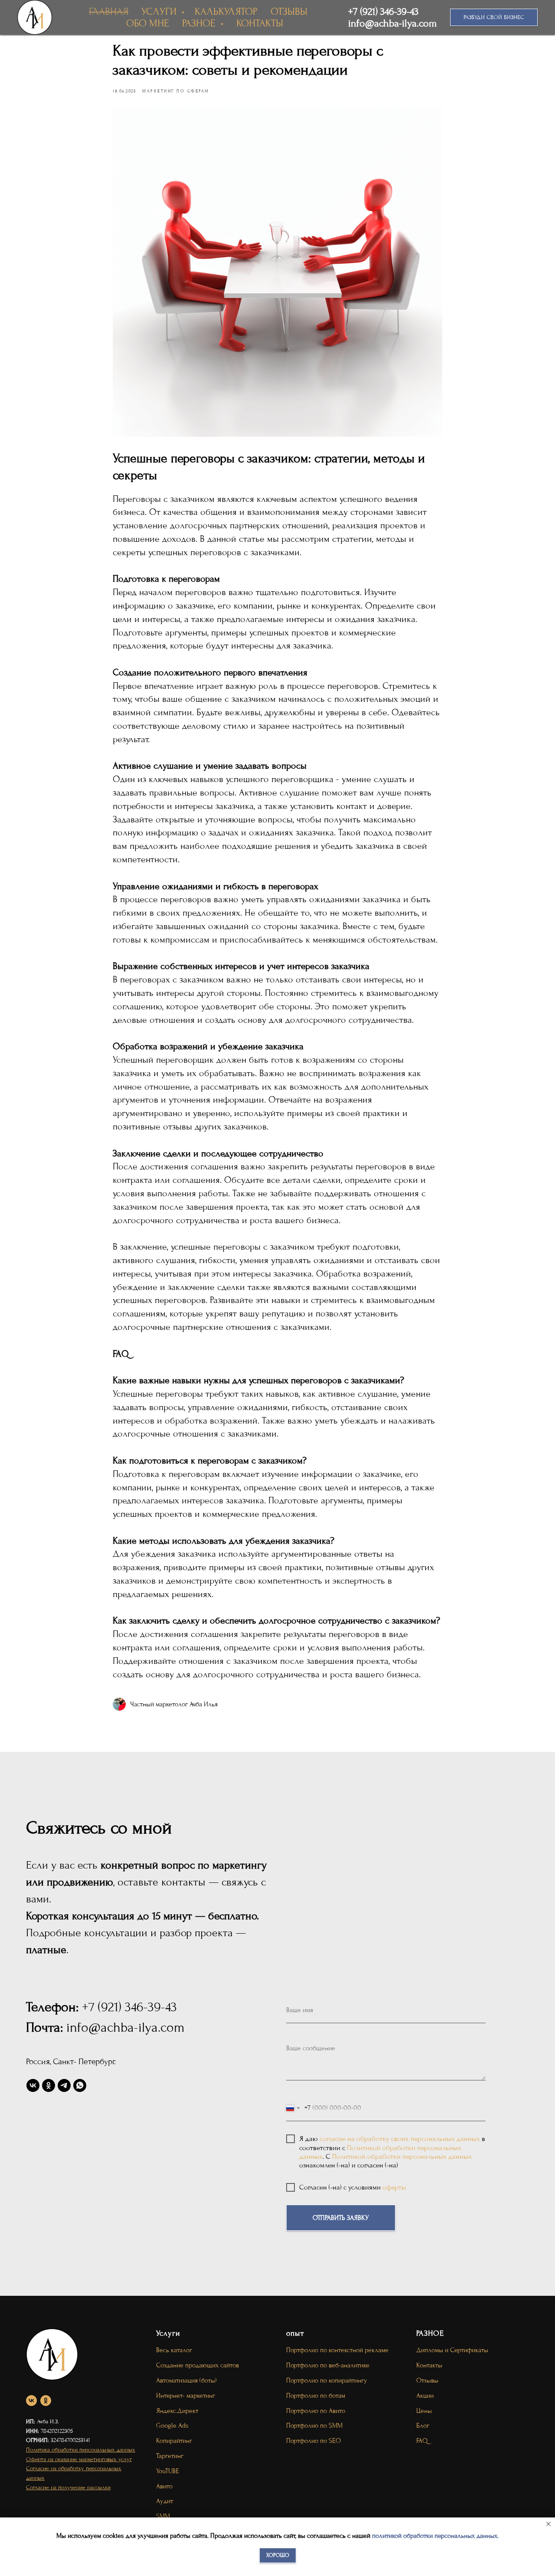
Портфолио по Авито (316, 2411)
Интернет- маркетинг (186, 2396)
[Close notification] (548, 2524)
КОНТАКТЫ (260, 23)
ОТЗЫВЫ (289, 11)
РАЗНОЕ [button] (200, 23)
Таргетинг (170, 2456)
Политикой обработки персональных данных (402, 2156)
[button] (494, 17)
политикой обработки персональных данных (435, 2536)
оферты (394, 2187)
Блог (423, 2425)
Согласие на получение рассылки (68, 2487)
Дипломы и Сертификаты (452, 2350)
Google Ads (172, 2425)
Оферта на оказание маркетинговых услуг (79, 2459)
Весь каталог (174, 2350)
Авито (164, 2486)
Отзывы (427, 2380)
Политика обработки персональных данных (81, 2450)
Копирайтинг (174, 2441)
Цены (424, 2411)
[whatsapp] (80, 2085)
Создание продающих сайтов (198, 2365)
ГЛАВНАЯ (109, 11)
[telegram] (64, 2085)
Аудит (165, 2501)
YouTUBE (168, 2471)
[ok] (49, 2085)
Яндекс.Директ (177, 2411)
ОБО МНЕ (148, 23)
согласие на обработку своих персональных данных (400, 2139)
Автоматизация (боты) (186, 2380)
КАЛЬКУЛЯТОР (226, 11)
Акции (425, 2396)
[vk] (33, 2085)
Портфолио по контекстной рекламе (337, 2350)
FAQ (422, 2441)
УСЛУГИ (160, 11)
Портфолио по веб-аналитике (328, 2365)
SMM (163, 2516)
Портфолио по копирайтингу (327, 2380)
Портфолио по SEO (313, 2441)
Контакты (429, 2365)
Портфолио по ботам (316, 2396)
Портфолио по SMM (314, 2425)
